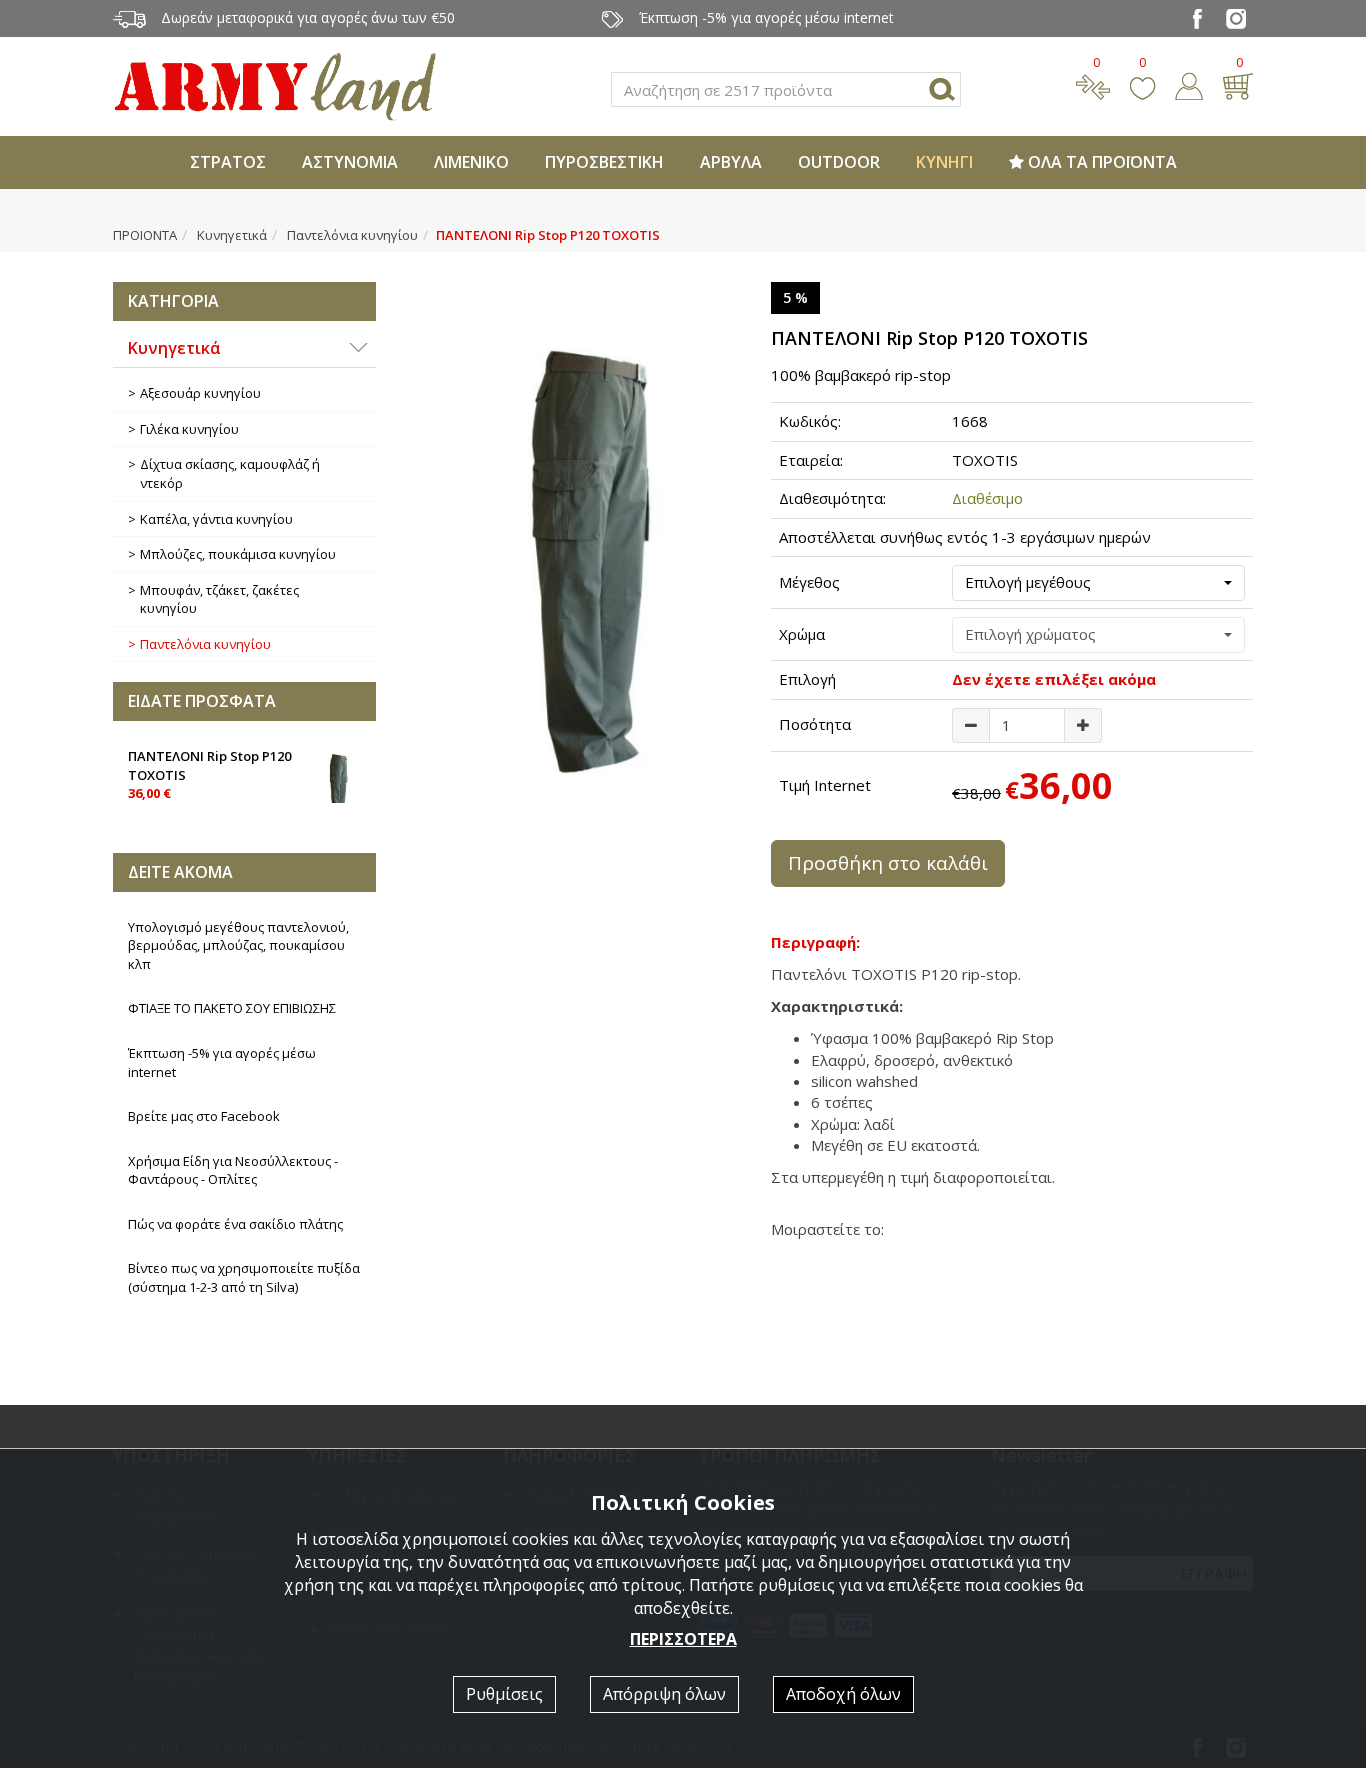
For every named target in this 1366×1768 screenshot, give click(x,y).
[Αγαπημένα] (1142, 84)
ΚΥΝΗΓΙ (944, 162)
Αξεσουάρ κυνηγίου (200, 393)
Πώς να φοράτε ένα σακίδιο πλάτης (235, 1224)
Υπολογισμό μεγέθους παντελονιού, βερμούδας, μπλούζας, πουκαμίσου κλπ (238, 945)
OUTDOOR (839, 162)
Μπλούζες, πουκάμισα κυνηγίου (238, 554)
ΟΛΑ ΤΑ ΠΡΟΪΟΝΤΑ (1100, 162)
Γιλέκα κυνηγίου (189, 429)
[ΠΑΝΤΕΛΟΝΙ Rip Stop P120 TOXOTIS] (574, 534)
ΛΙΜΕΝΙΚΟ (471, 162)
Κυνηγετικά (232, 235)
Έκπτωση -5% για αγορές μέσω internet (222, 1062)
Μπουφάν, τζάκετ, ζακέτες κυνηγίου (219, 599)
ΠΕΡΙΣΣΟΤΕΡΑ (683, 1639)
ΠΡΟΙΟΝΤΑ (145, 235)
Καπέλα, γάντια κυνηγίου (216, 519)
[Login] (1189, 84)
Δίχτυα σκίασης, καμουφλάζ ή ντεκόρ (230, 473)
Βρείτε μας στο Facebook (204, 1116)
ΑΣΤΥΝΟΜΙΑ (350, 162)
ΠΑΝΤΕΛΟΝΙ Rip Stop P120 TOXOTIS (209, 774)
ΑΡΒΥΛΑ (731, 162)
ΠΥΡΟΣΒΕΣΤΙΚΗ (604, 162)
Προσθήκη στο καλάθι (888, 863)
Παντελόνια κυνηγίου (352, 235)
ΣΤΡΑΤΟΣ (228, 162)
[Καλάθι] (1237, 84)
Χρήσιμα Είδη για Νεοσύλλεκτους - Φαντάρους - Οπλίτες (233, 1170)
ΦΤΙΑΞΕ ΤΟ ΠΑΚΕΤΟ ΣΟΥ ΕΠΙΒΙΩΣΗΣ (232, 1008)
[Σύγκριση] (1093, 84)
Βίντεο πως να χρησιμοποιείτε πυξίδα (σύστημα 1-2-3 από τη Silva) (244, 1277)
